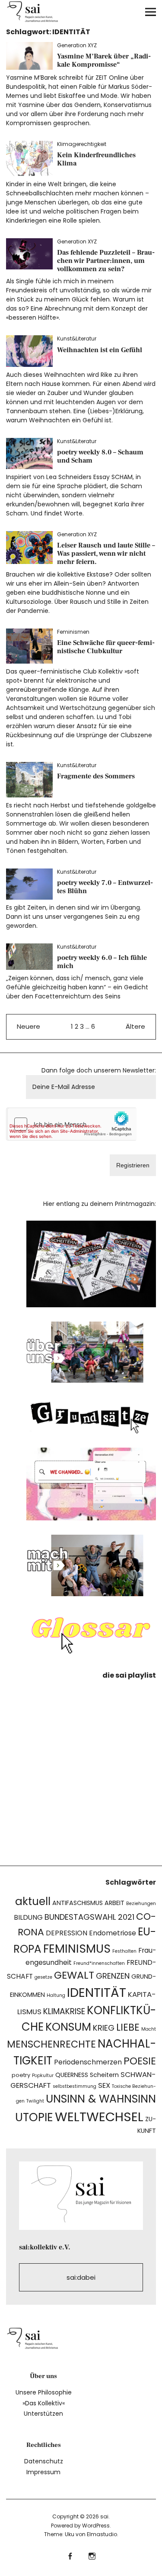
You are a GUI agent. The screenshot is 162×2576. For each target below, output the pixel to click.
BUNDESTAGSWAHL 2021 (89, 1917)
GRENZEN (113, 1976)
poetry (21, 2075)
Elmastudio (102, 2534)
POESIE (140, 2061)
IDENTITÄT (97, 1992)
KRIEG (104, 2028)
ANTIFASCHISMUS (78, 1903)
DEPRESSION (67, 1933)
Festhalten (124, 1951)
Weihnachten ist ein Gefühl (100, 350)
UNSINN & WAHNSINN (101, 2099)
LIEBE (128, 2027)
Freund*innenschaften (99, 1963)
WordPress (96, 2526)
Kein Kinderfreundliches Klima (96, 159)
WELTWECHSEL (99, 2117)
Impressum (43, 2472)
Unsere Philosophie (44, 2392)
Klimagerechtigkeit (82, 144)
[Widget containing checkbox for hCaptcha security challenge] (72, 1124)
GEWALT (74, 1975)
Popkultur (43, 2075)
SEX (104, 2085)
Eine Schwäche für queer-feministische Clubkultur (106, 647)
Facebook (70, 2555)
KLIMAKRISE (64, 2011)
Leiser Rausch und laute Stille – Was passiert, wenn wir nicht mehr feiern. (106, 554)
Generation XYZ (77, 45)
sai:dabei (81, 2277)
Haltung (56, 1995)
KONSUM (68, 2027)
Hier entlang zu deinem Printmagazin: (100, 1204)
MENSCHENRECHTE (51, 2044)
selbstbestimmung (75, 2086)
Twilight (35, 2101)
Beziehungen (141, 1904)
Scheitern (104, 2075)
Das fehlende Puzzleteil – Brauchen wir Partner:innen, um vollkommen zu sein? (106, 261)
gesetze (43, 1977)
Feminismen (73, 632)
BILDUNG (28, 1917)
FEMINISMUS (77, 1949)
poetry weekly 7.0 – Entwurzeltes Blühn (105, 887)
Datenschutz (44, 2461)
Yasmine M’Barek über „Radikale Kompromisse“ (104, 60)
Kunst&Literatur (77, 339)
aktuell (33, 1901)
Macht (149, 2029)
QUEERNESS (72, 2075)
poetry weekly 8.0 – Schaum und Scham (100, 456)
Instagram (92, 2555)
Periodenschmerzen (88, 2062)
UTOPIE (34, 2117)
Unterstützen (43, 2414)
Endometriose (113, 1933)
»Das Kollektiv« (44, 2403)
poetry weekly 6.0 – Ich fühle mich (102, 962)
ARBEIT (114, 1903)
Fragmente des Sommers (96, 776)
